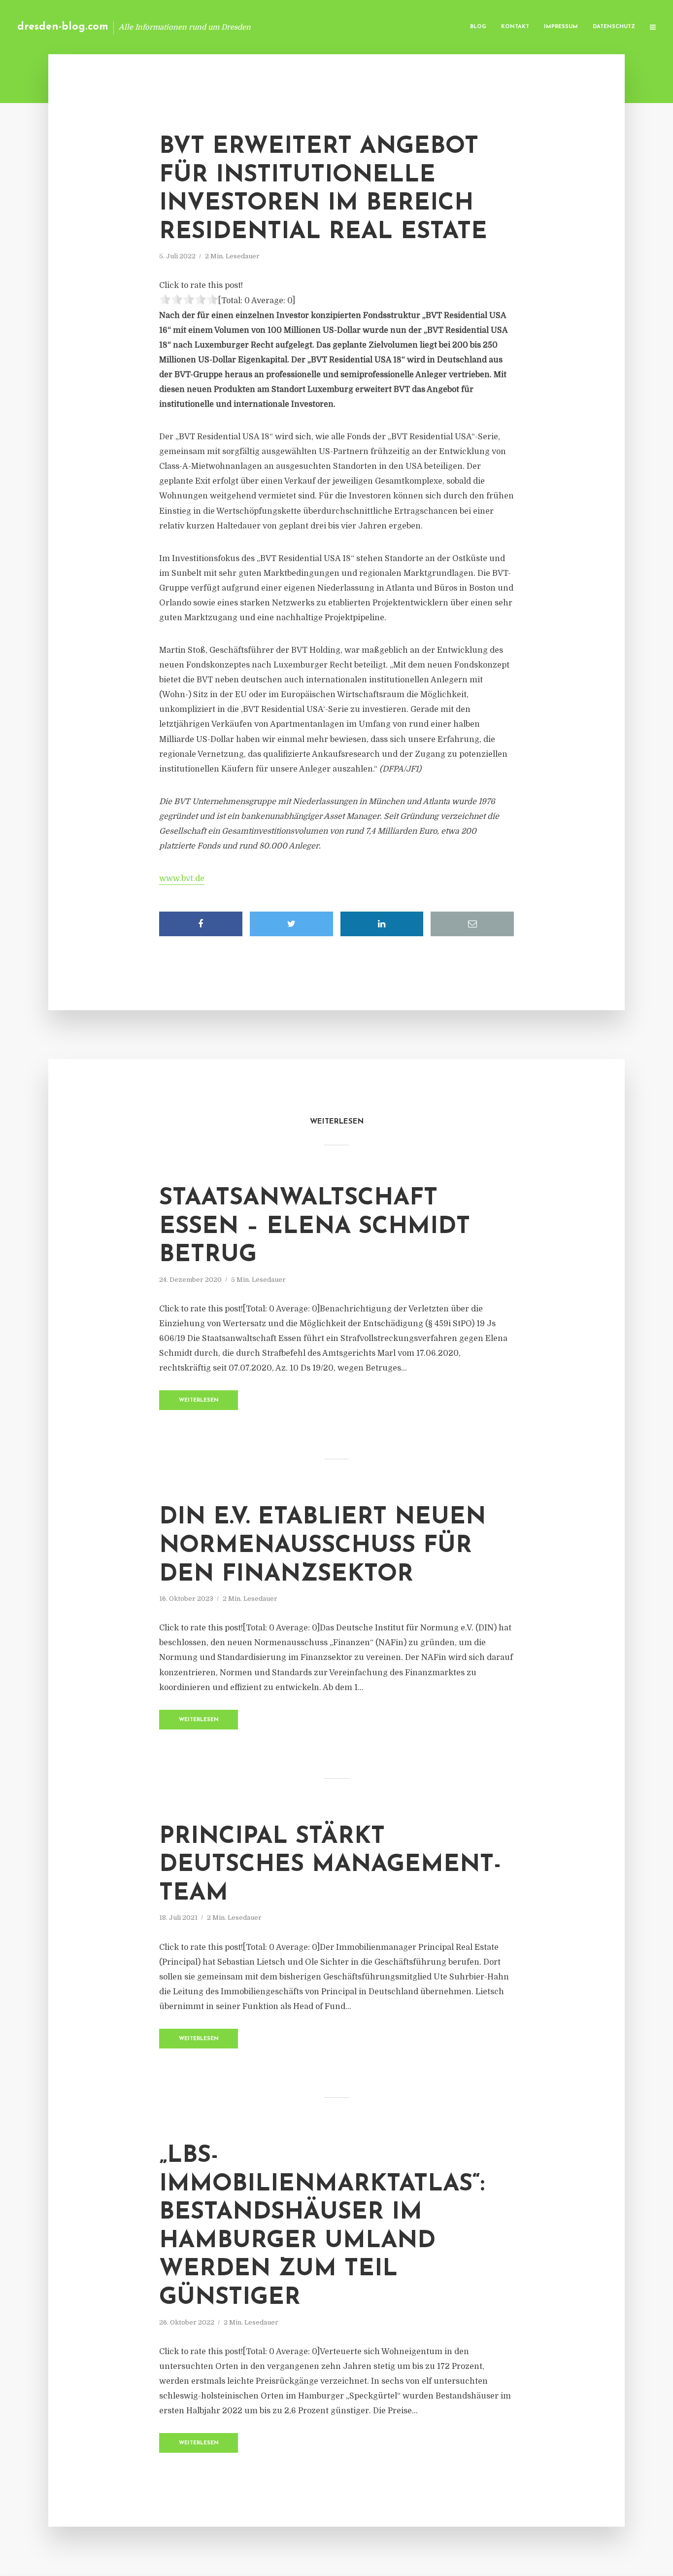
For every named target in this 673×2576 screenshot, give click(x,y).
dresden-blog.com (63, 27)
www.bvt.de (182, 879)
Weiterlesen (199, 1400)
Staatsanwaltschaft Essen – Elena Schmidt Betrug (315, 1227)
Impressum (561, 27)
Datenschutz (614, 27)
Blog (478, 27)
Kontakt (515, 27)
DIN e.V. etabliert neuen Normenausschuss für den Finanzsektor (322, 1546)
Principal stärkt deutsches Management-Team (330, 1865)
